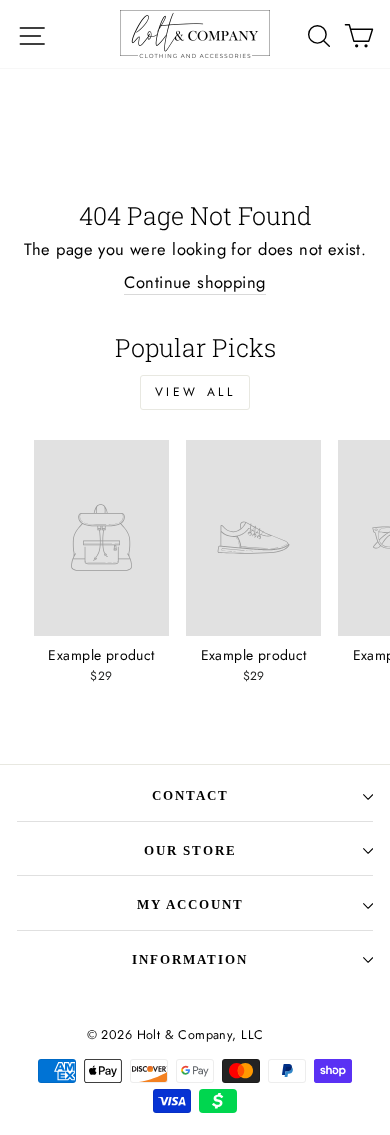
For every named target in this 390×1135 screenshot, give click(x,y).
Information (190, 959)
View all (195, 392)
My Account (190, 904)
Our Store (190, 850)
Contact (190, 795)
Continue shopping (194, 282)
